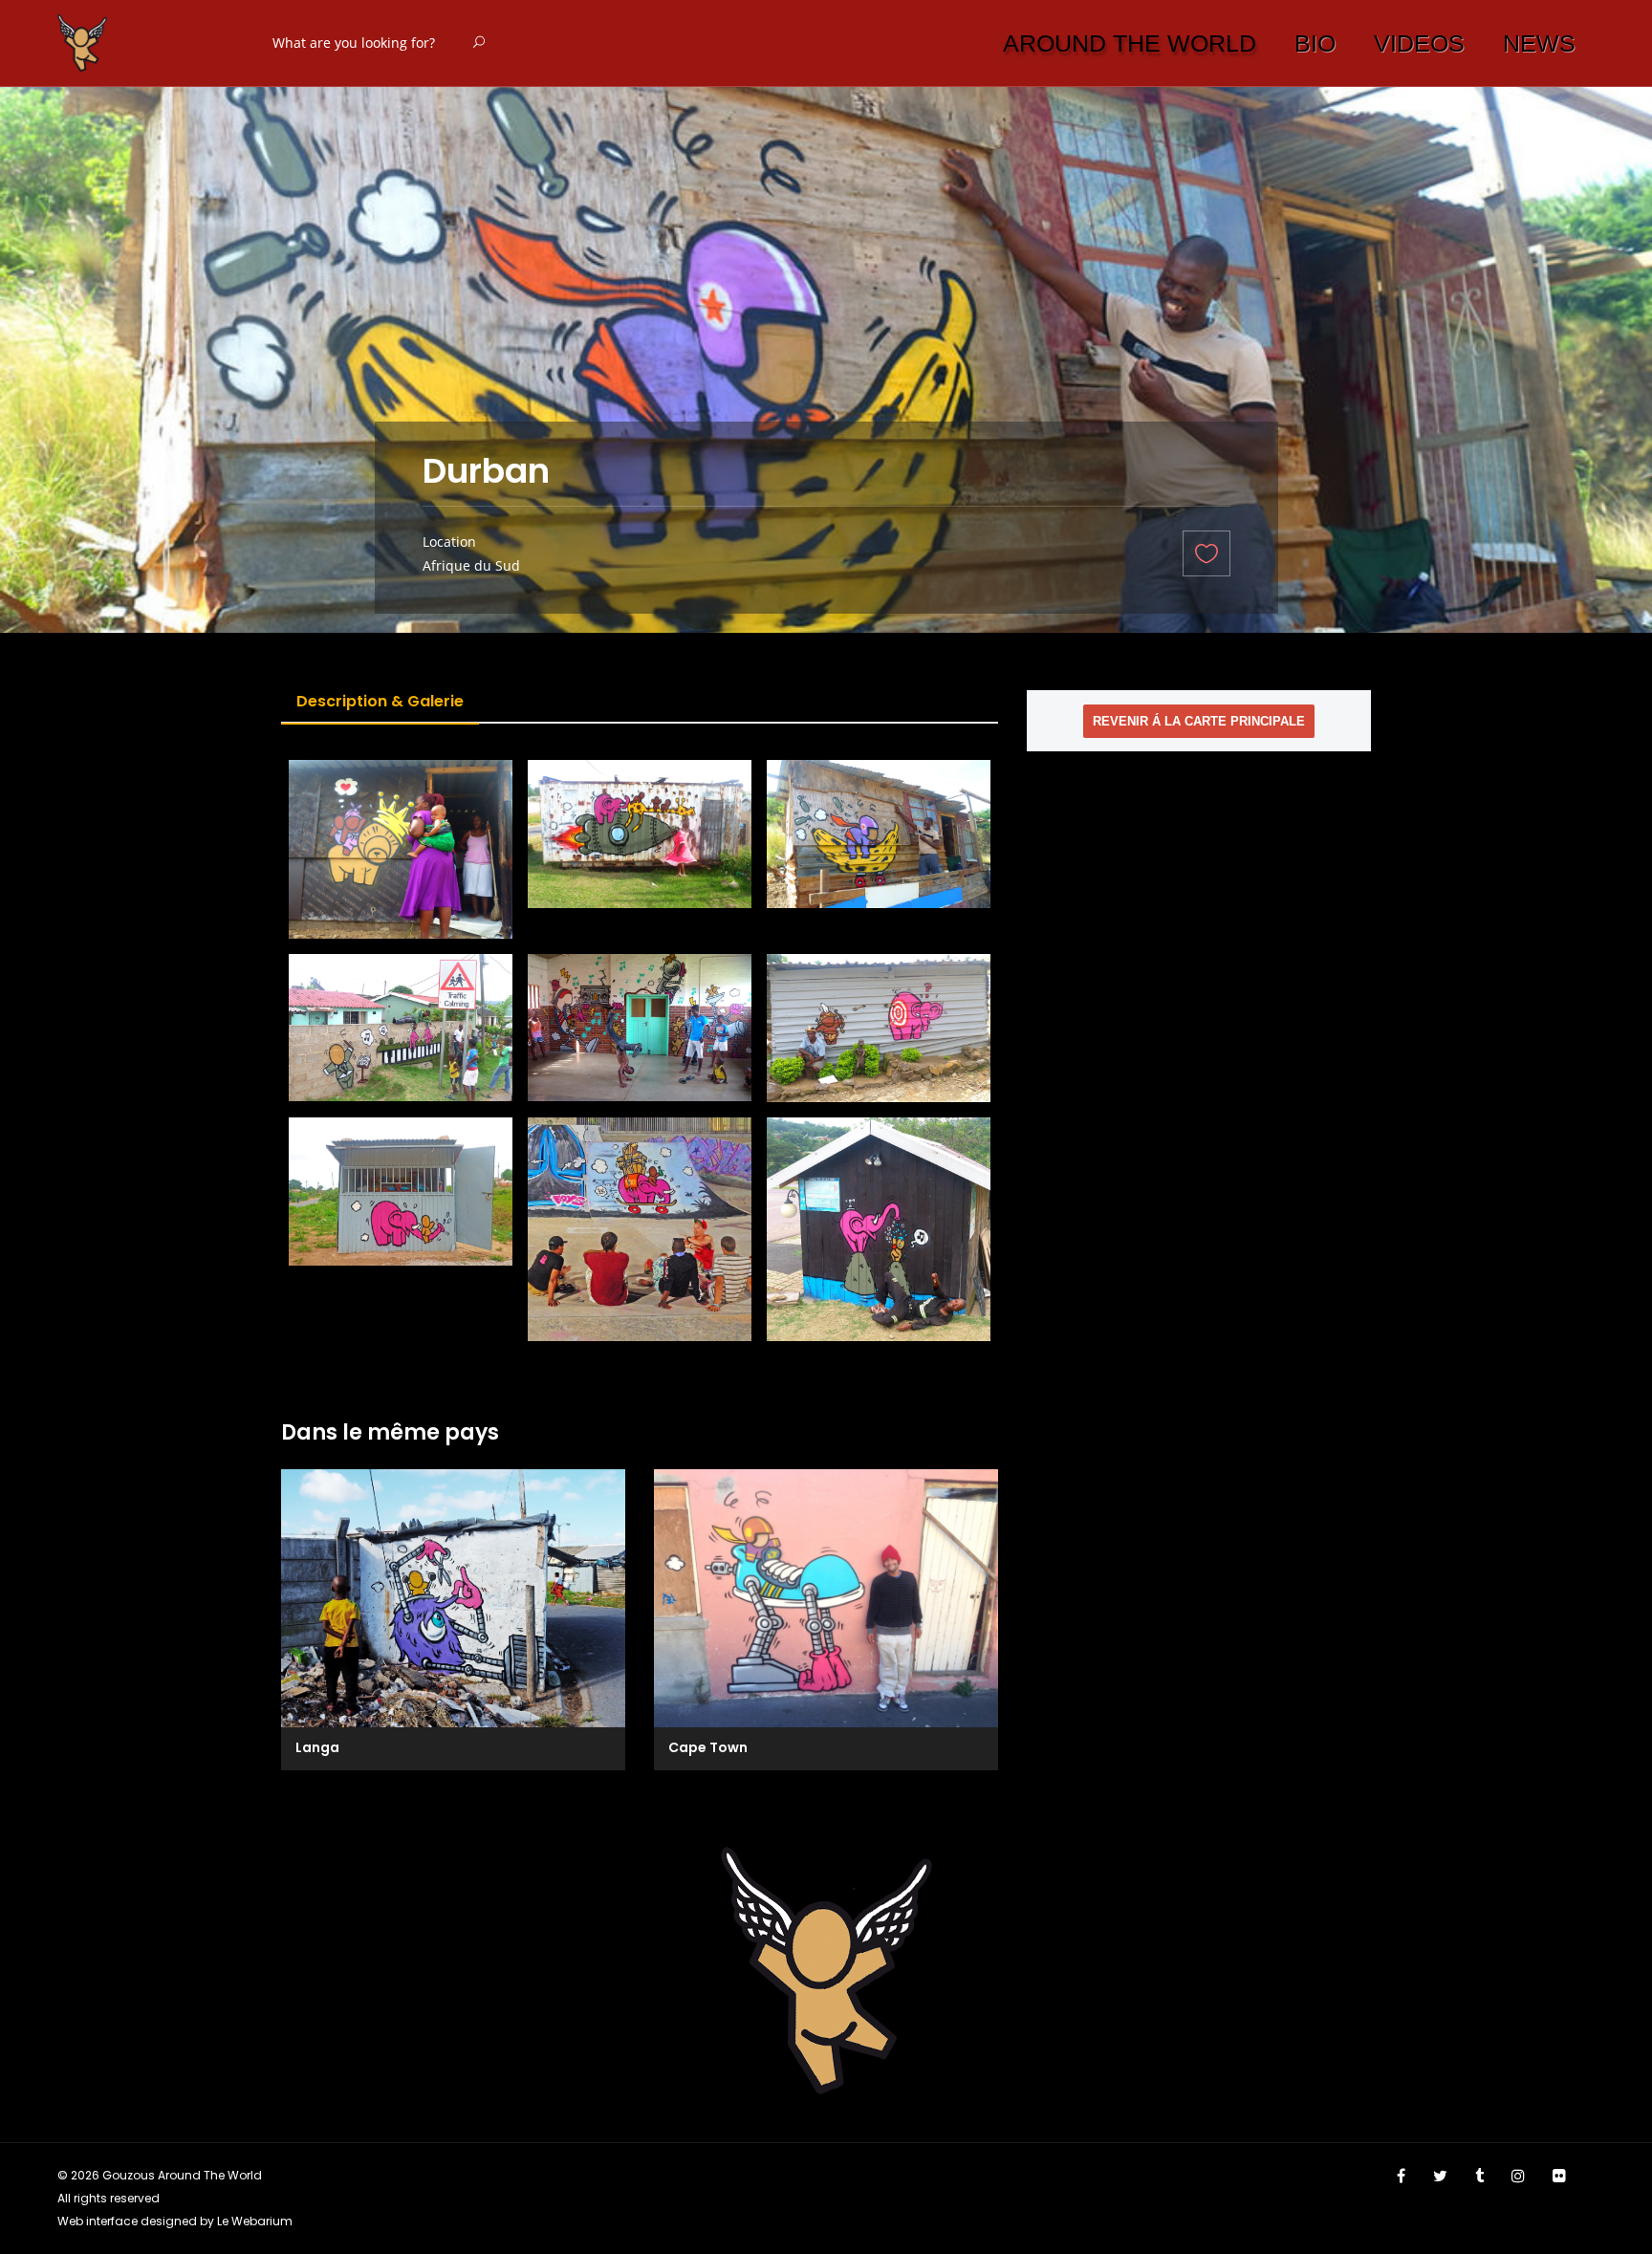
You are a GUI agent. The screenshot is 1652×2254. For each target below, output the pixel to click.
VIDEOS (1419, 43)
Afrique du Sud (471, 565)
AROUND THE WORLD (1130, 43)
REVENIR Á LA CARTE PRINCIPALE (1199, 721)
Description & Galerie (380, 701)
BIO (1315, 43)
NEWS (1539, 43)
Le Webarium (255, 2221)
